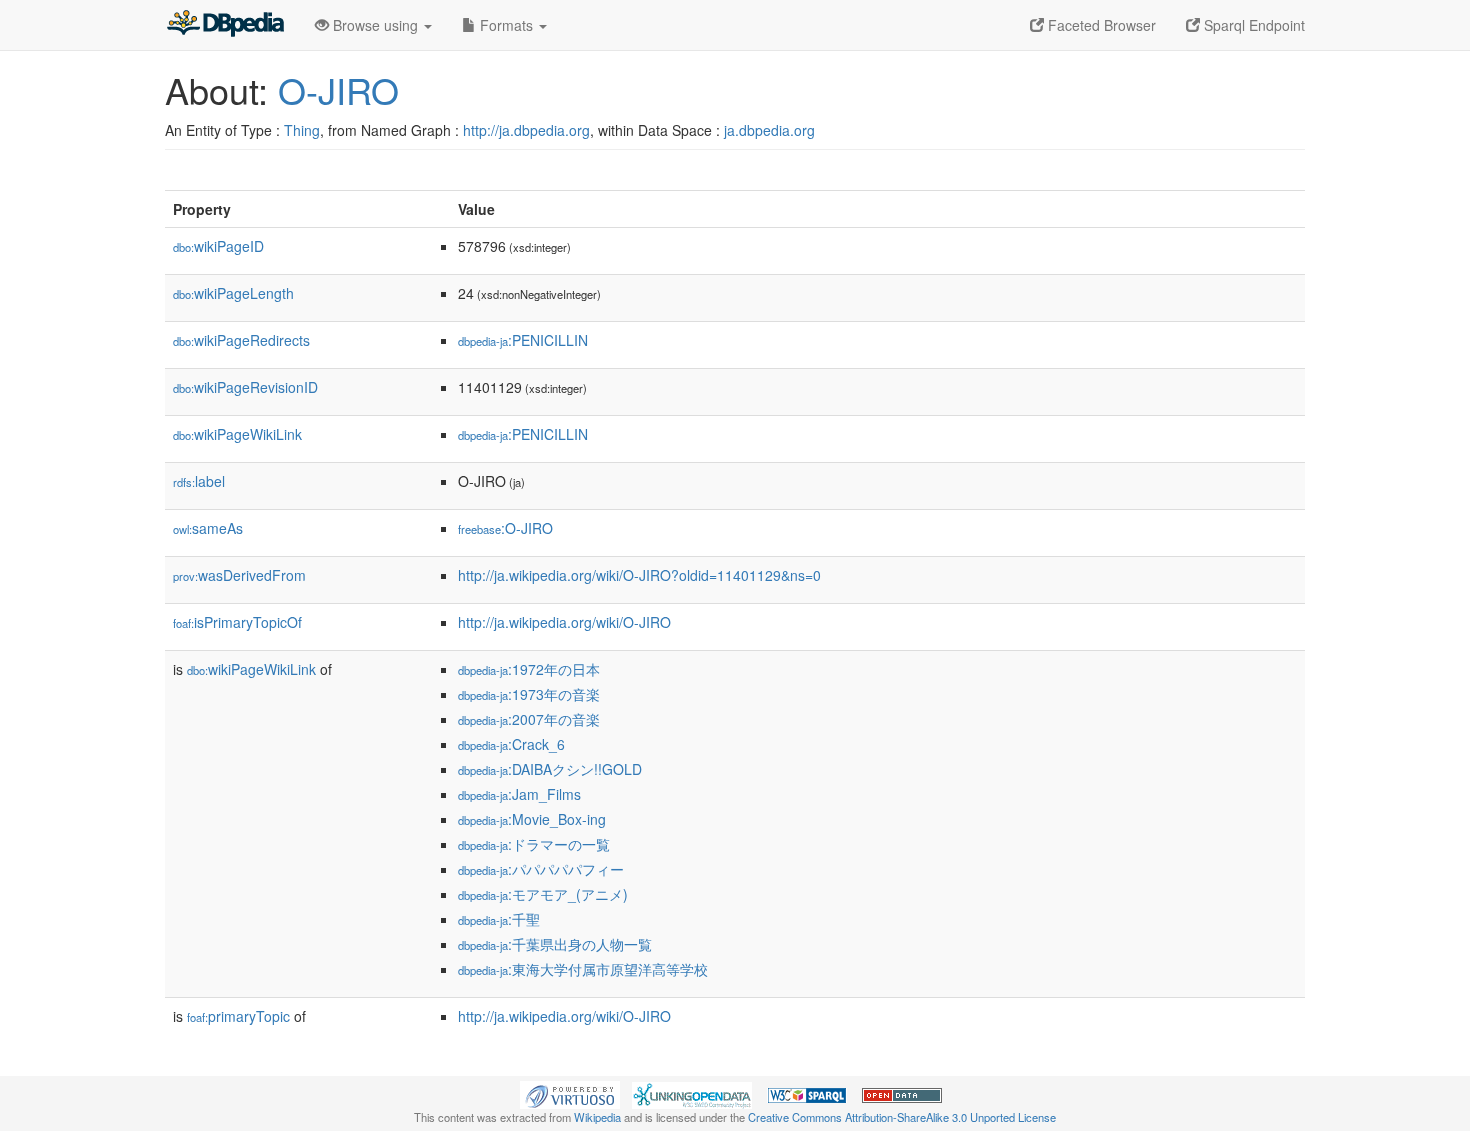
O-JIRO (338, 89)
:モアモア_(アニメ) (543, 894)
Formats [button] (506, 25)
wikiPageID (218, 246)
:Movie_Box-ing (532, 819)
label (199, 481)
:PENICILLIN (523, 340)
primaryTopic (238, 1016)
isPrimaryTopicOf (237, 622)
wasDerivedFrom (239, 575)
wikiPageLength (233, 293)
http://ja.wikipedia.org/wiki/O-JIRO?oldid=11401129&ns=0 (639, 575)
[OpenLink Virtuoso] (570, 1093)
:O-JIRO (505, 528)
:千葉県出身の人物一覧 (555, 944)
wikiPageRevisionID (245, 387)
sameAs (208, 528)
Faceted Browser (1100, 25)
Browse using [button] (375, 25)
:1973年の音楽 (529, 694)
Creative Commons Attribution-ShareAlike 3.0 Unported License (902, 1117)
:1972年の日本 (529, 669)
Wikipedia (597, 1117)
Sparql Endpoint (1252, 25)
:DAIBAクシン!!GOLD (550, 769)
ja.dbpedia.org (769, 130)
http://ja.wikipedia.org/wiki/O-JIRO (564, 622)
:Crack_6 (511, 744)
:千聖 (499, 919)
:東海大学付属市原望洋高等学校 (583, 969)
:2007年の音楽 (529, 719)
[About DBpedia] (225, 25)
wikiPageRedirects (241, 340)
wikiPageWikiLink (237, 434)
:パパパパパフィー (541, 869)
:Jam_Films (519, 794)
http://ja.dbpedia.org (526, 130)
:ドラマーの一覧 (534, 844)
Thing (302, 130)
